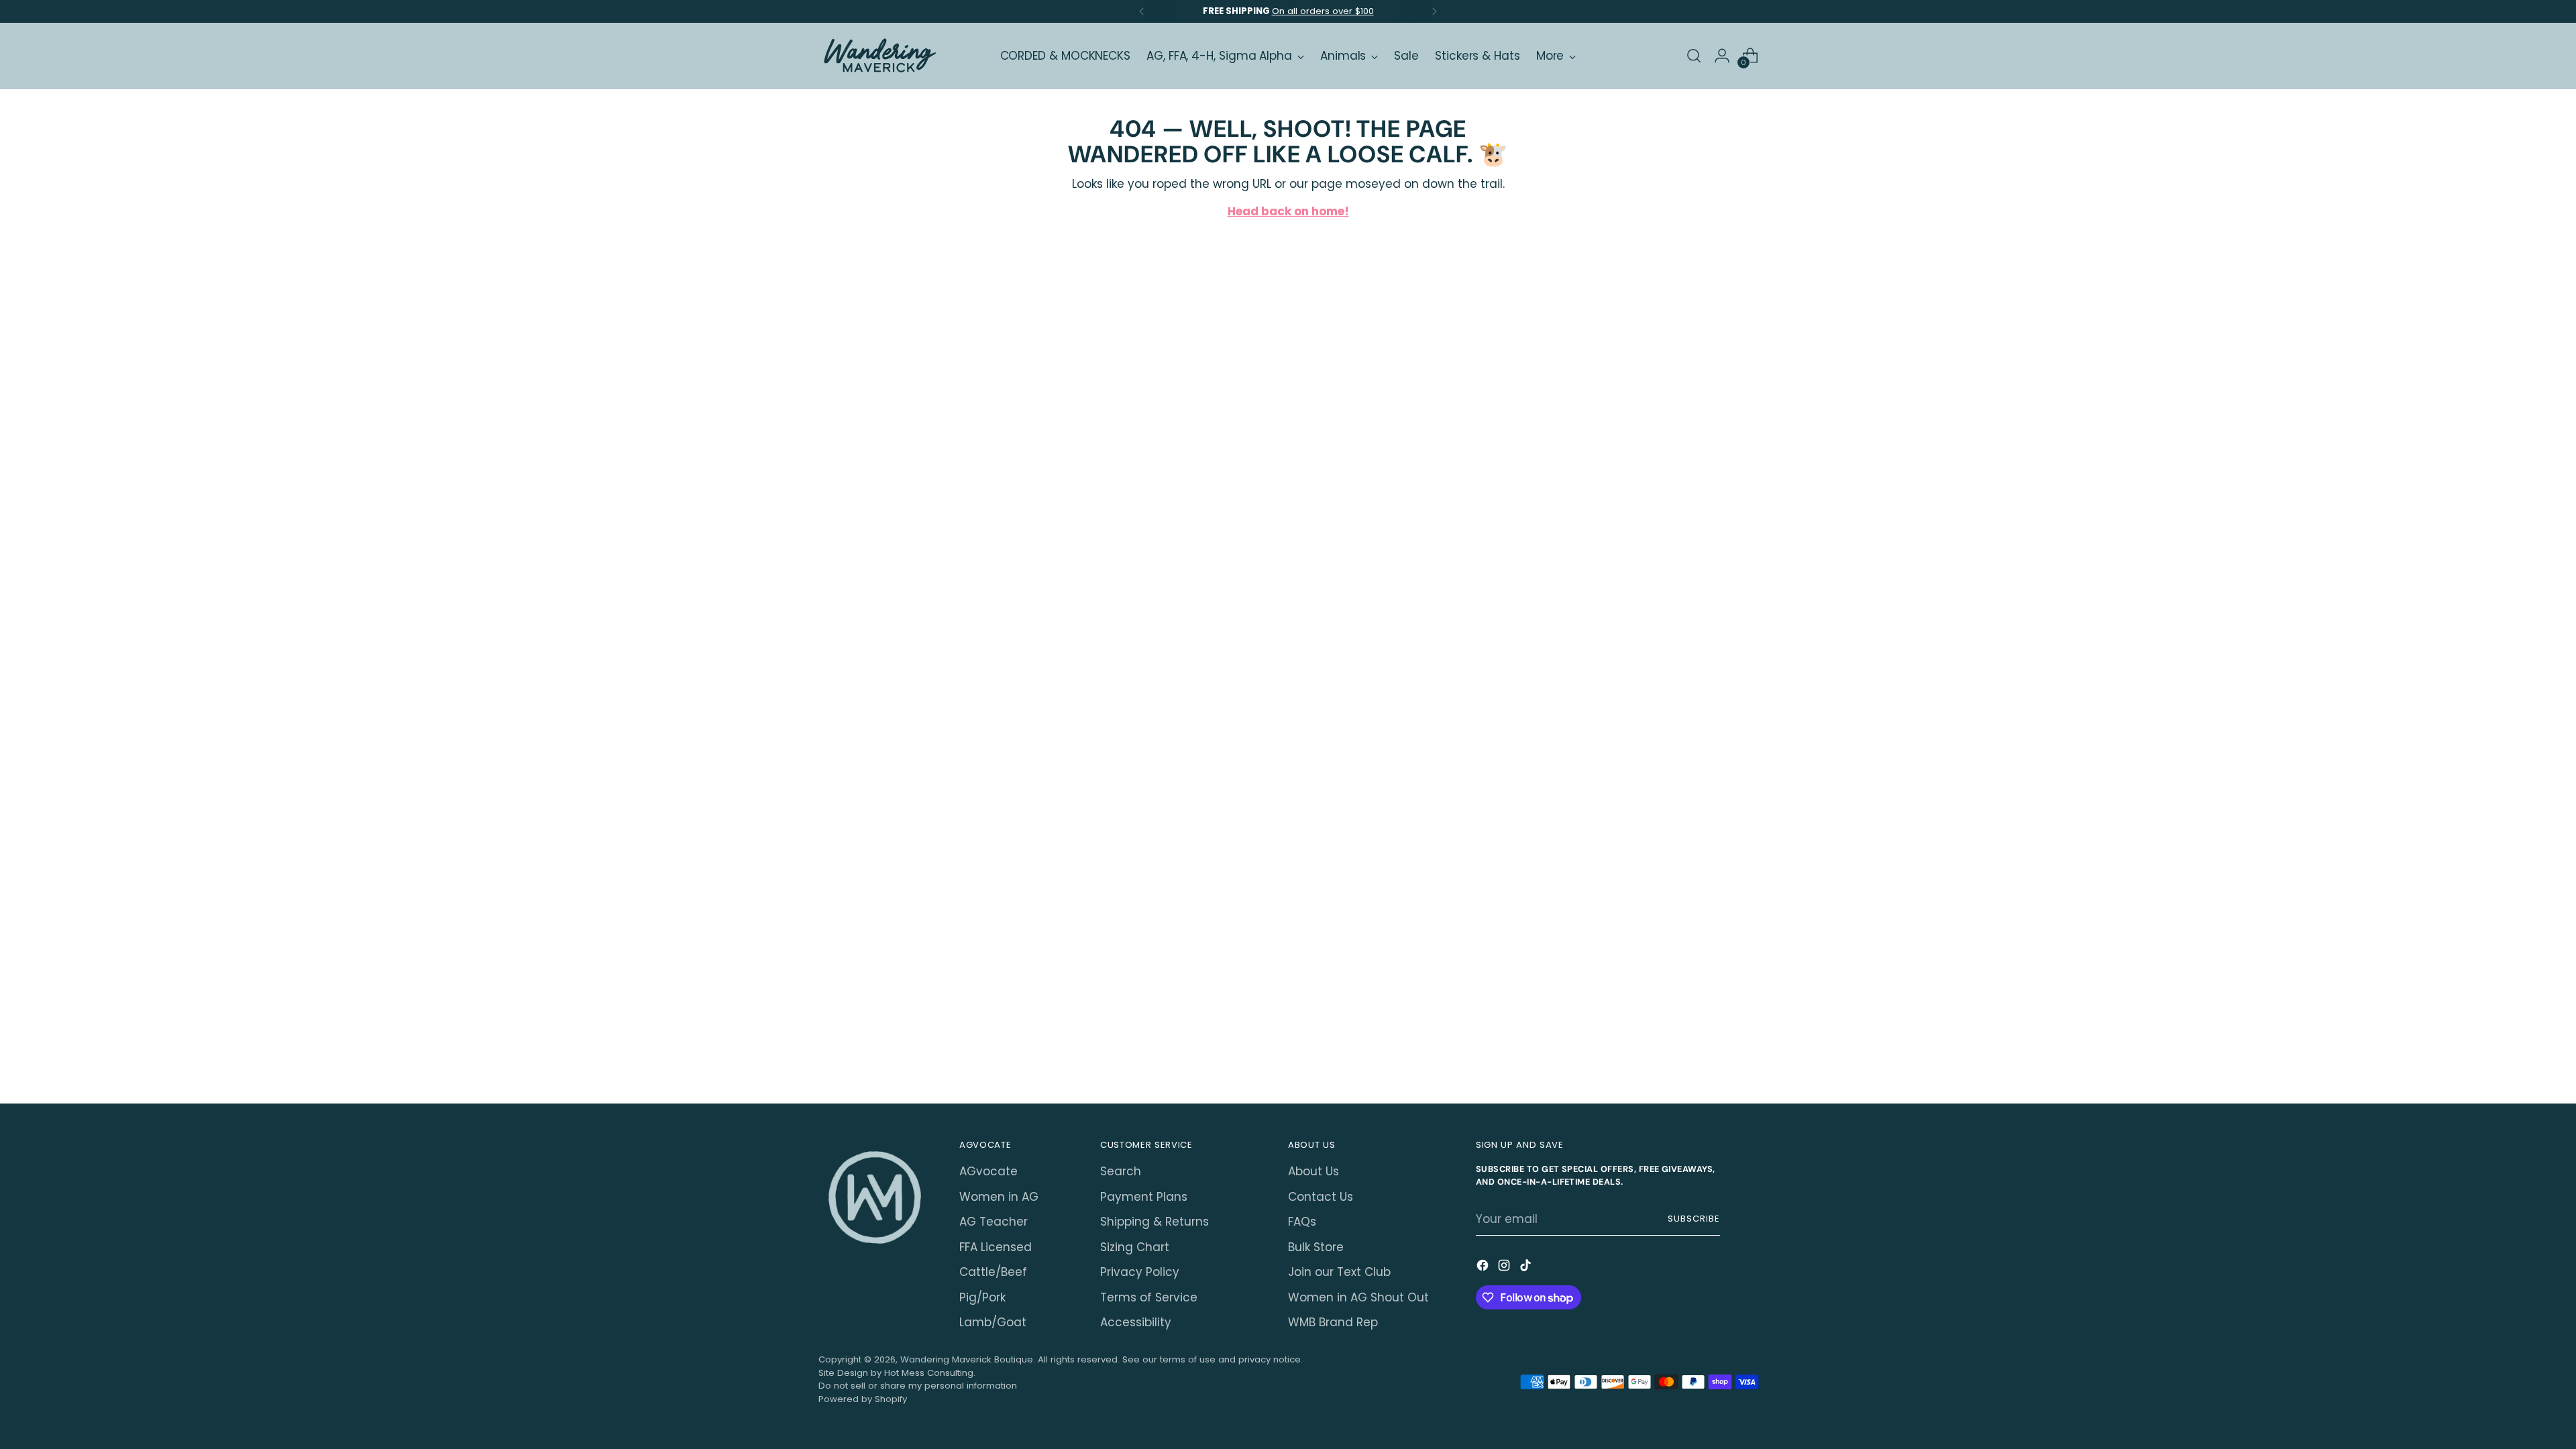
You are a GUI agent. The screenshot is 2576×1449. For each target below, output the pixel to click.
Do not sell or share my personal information (918, 1386)
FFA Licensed (996, 1247)
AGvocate (988, 1171)
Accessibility (1136, 1322)
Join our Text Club (1339, 1272)
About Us (1313, 1171)
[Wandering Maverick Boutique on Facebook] (1484, 1268)
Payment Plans (1144, 1197)
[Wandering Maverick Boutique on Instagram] (1505, 1268)
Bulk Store (1316, 1247)
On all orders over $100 (1323, 11)
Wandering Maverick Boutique (967, 1359)
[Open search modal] (1694, 56)
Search (1121, 1171)
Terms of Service (1149, 1297)
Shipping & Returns (1155, 1222)
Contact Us (1321, 1197)
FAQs (1302, 1222)
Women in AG (999, 1197)
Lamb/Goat (993, 1322)
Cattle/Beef (993, 1272)
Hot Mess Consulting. (930, 1373)
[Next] (1434, 11)
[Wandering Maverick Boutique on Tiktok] (1527, 1268)
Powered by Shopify (863, 1399)
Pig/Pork (982, 1297)
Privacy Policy (1140, 1272)
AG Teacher (994, 1222)
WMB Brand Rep (1333, 1322)
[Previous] (1142, 11)
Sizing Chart (1135, 1247)
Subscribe (1694, 1219)
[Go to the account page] (1722, 56)
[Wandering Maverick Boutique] (879, 56)
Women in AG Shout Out (1358, 1297)
